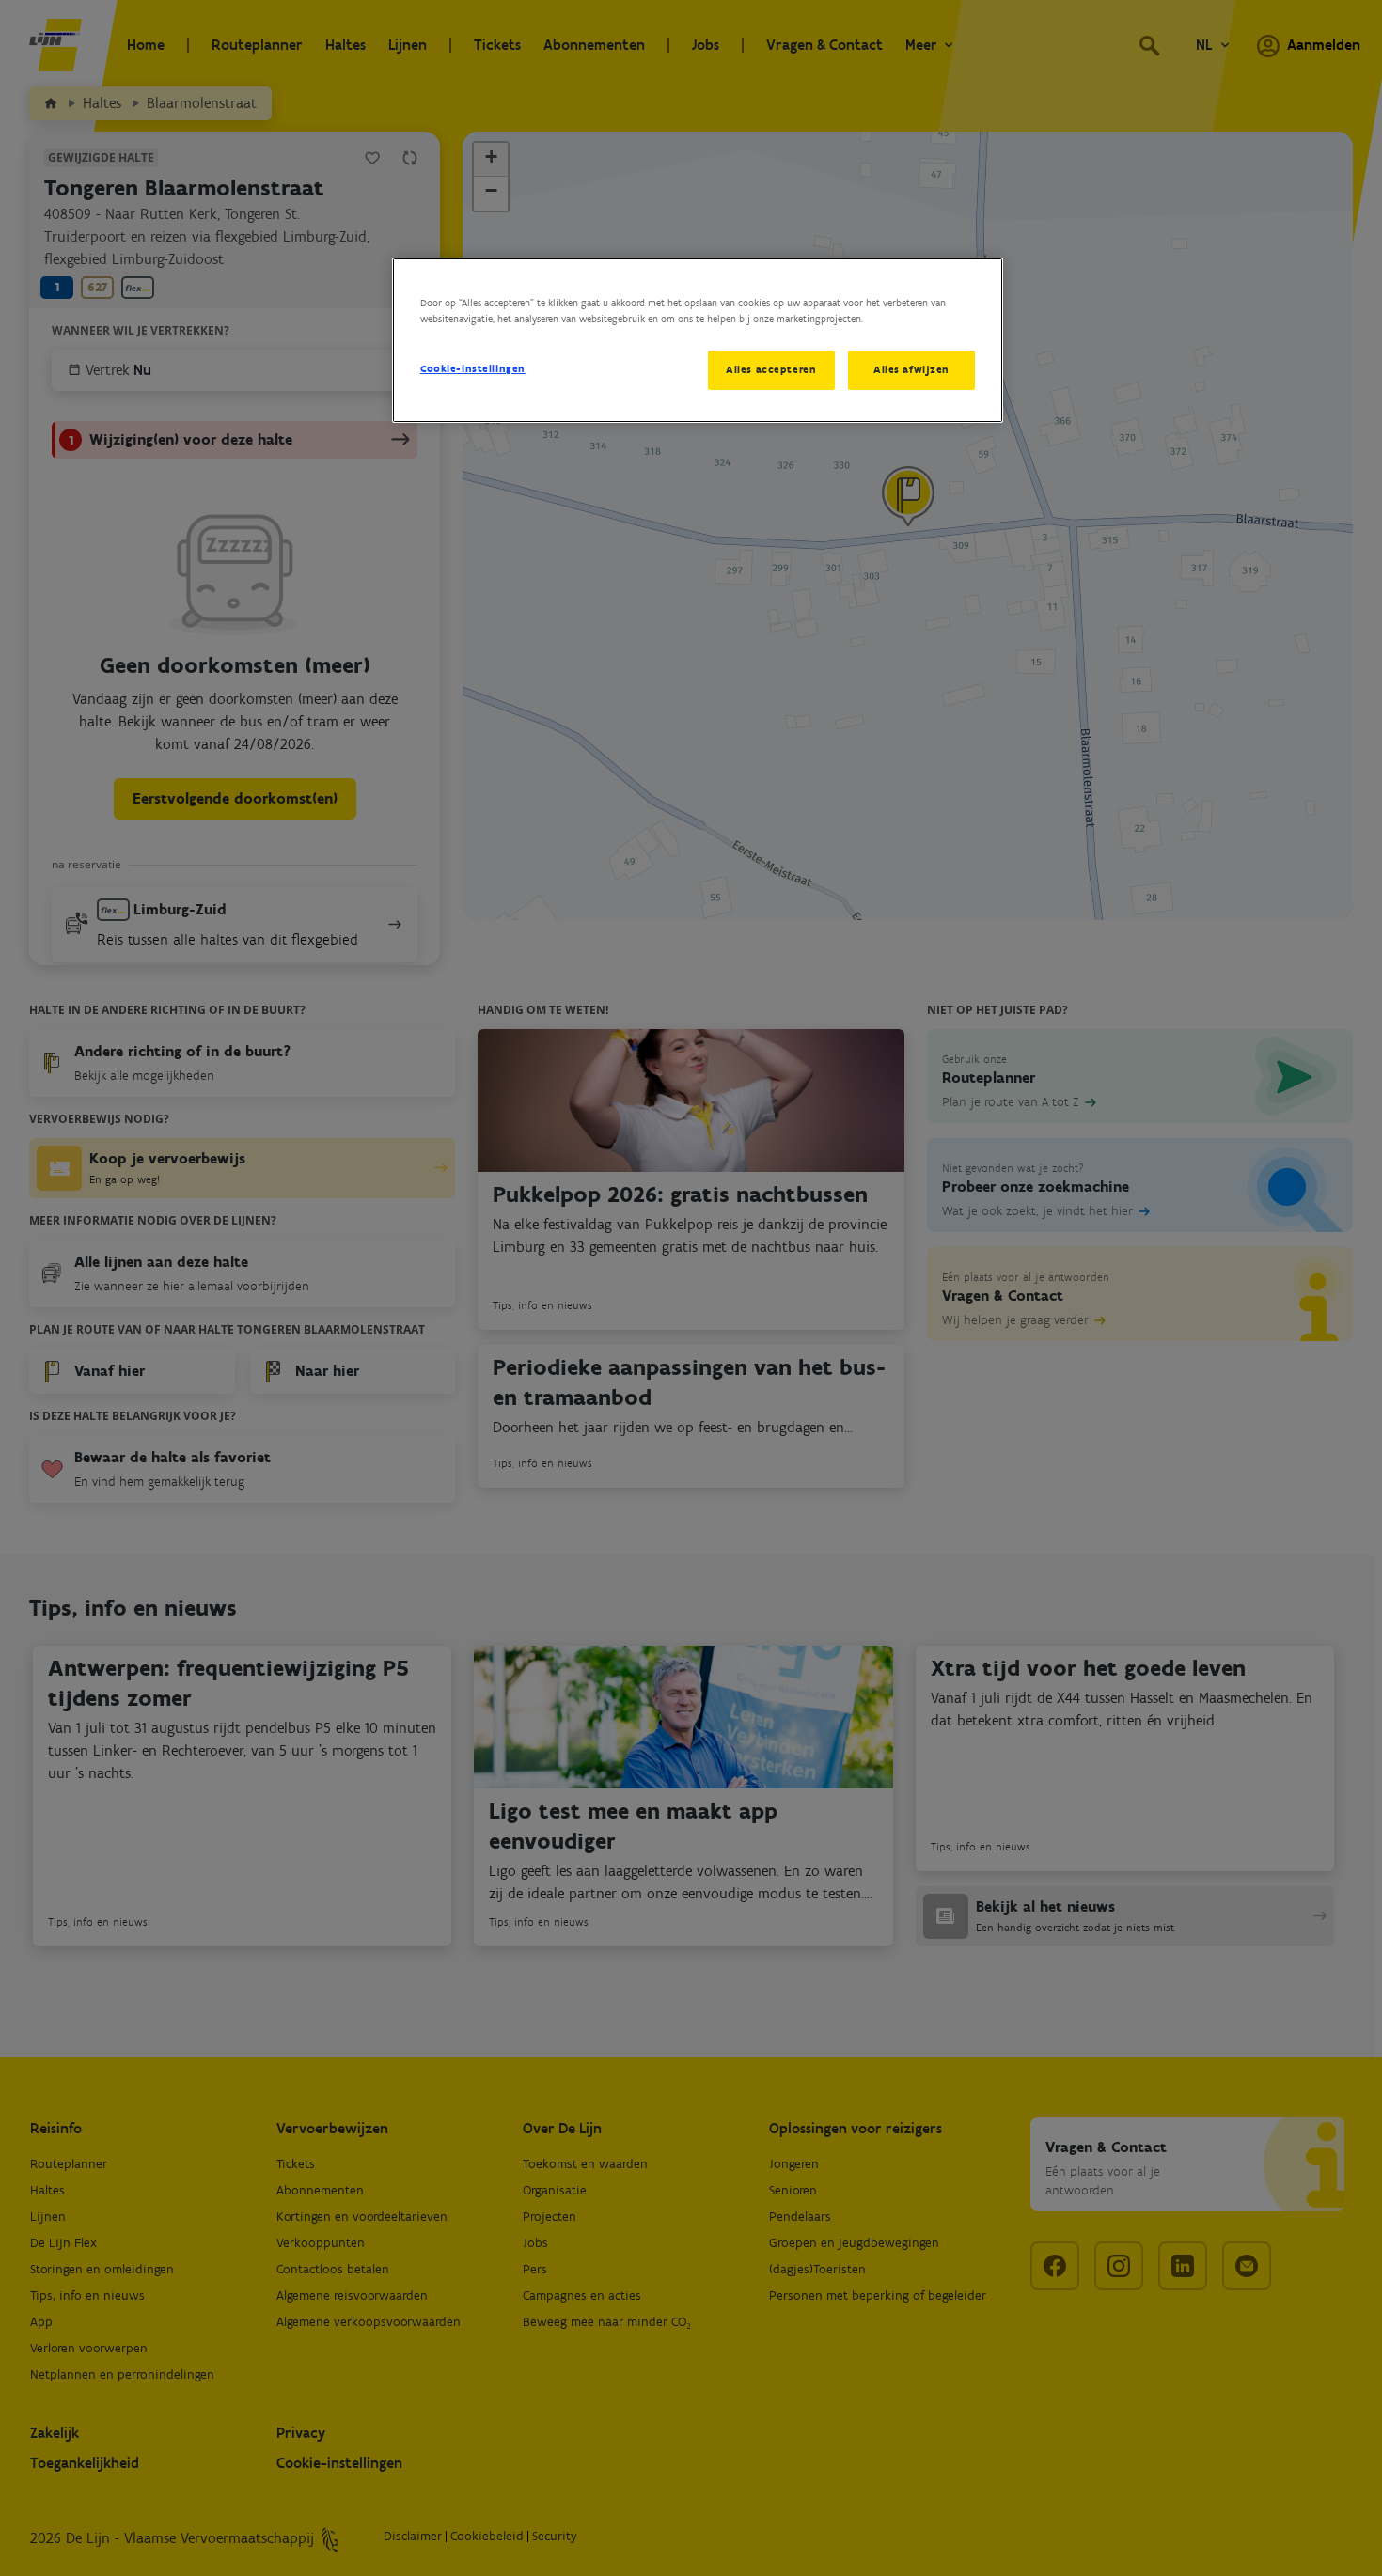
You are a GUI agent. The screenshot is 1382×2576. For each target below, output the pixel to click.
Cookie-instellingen (473, 368)
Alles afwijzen (911, 369)
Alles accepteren (771, 369)
